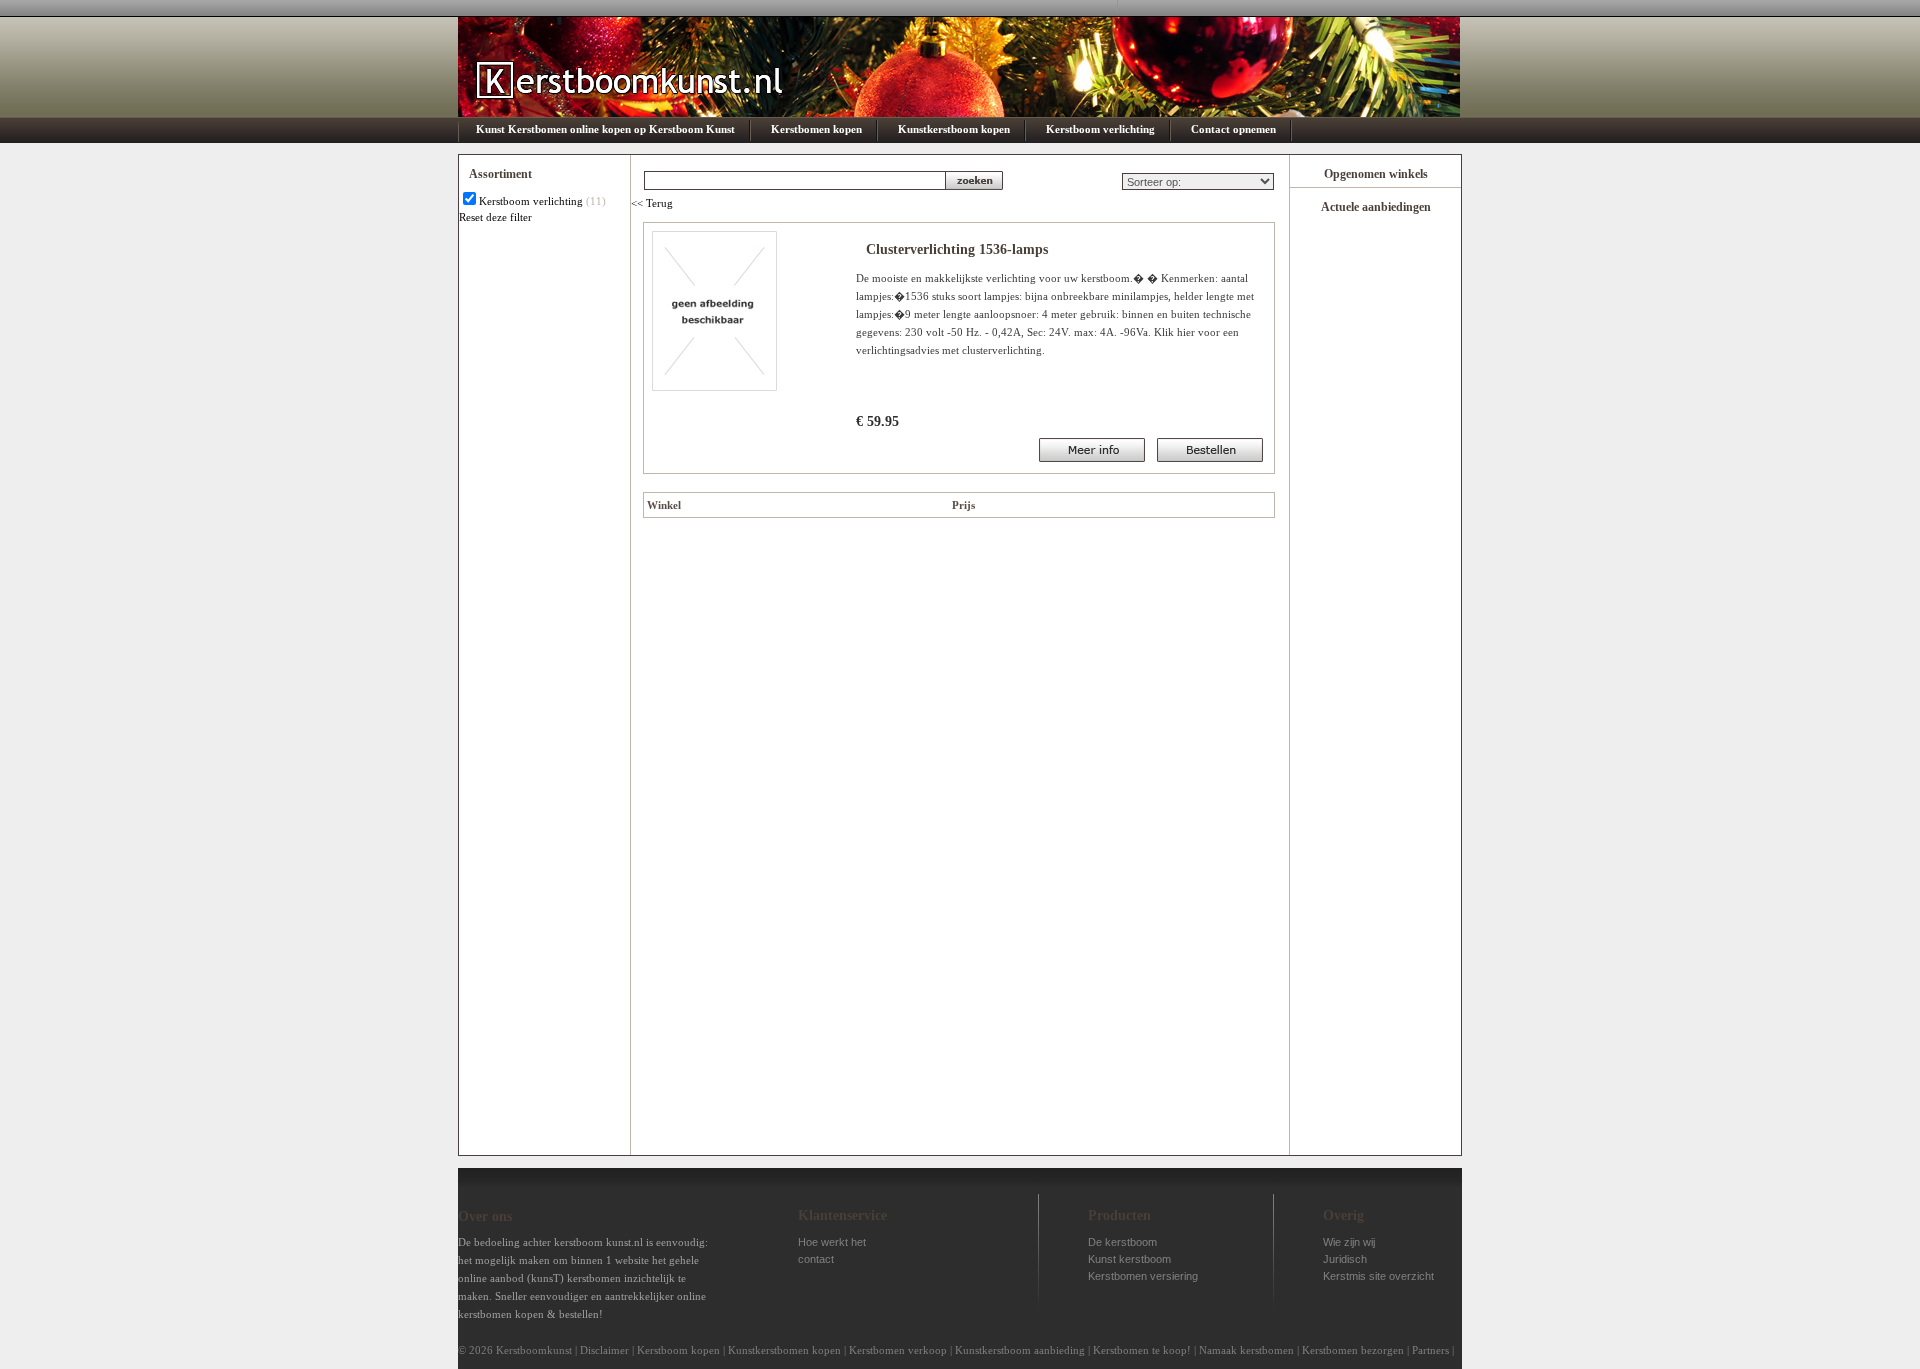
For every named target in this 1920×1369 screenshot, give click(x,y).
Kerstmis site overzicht (1378, 1276)
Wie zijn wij (1349, 1242)
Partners (1430, 1350)
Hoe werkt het (832, 1242)
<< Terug (652, 203)
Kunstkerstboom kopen (954, 129)
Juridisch (1345, 1259)
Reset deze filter (495, 217)
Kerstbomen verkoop (898, 1350)
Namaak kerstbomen (1246, 1350)
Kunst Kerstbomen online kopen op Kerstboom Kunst (605, 129)
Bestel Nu (1092, 450)
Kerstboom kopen (678, 1350)
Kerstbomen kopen (816, 129)
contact (816, 1259)
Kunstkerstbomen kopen (784, 1350)
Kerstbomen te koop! (1142, 1350)
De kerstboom (1122, 1242)
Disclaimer (604, 1350)
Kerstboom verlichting (1100, 129)
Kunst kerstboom (1129, 1259)
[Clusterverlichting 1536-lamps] (714, 387)
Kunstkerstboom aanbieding (1020, 1350)
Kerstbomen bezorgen (1353, 1350)
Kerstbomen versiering (1143, 1276)
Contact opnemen (1233, 129)
